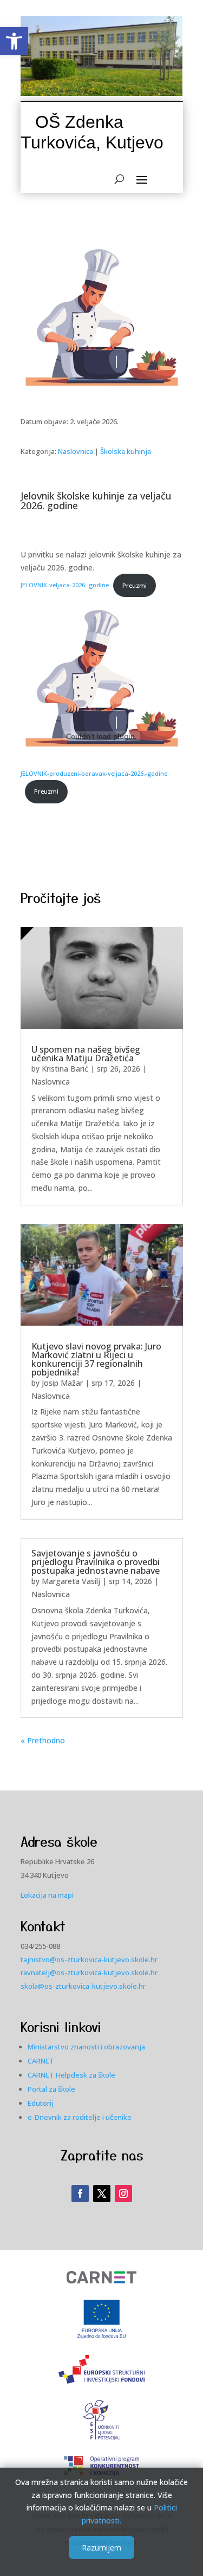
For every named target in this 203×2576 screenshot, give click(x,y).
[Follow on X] (102, 2194)
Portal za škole (51, 2089)
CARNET (41, 2061)
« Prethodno (43, 1740)
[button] (14, 41)
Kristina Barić (65, 1069)
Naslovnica (76, 451)
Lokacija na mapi (47, 1895)
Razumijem (101, 2548)
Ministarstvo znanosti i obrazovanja (86, 2047)
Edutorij (41, 2103)
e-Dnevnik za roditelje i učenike (80, 2117)
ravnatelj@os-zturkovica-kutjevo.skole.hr (89, 1972)
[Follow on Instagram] (123, 2194)
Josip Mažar (62, 1383)
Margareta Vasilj (71, 1581)
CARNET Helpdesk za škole (71, 2075)
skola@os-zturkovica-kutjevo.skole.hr (83, 1986)
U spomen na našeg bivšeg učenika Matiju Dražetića (86, 1054)
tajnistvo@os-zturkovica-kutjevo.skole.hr (89, 1959)
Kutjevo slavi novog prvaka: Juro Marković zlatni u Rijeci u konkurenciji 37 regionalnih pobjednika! (96, 1359)
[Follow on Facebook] (80, 2194)
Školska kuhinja (126, 451)
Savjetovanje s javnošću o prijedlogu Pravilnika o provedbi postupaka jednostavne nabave (96, 1562)
